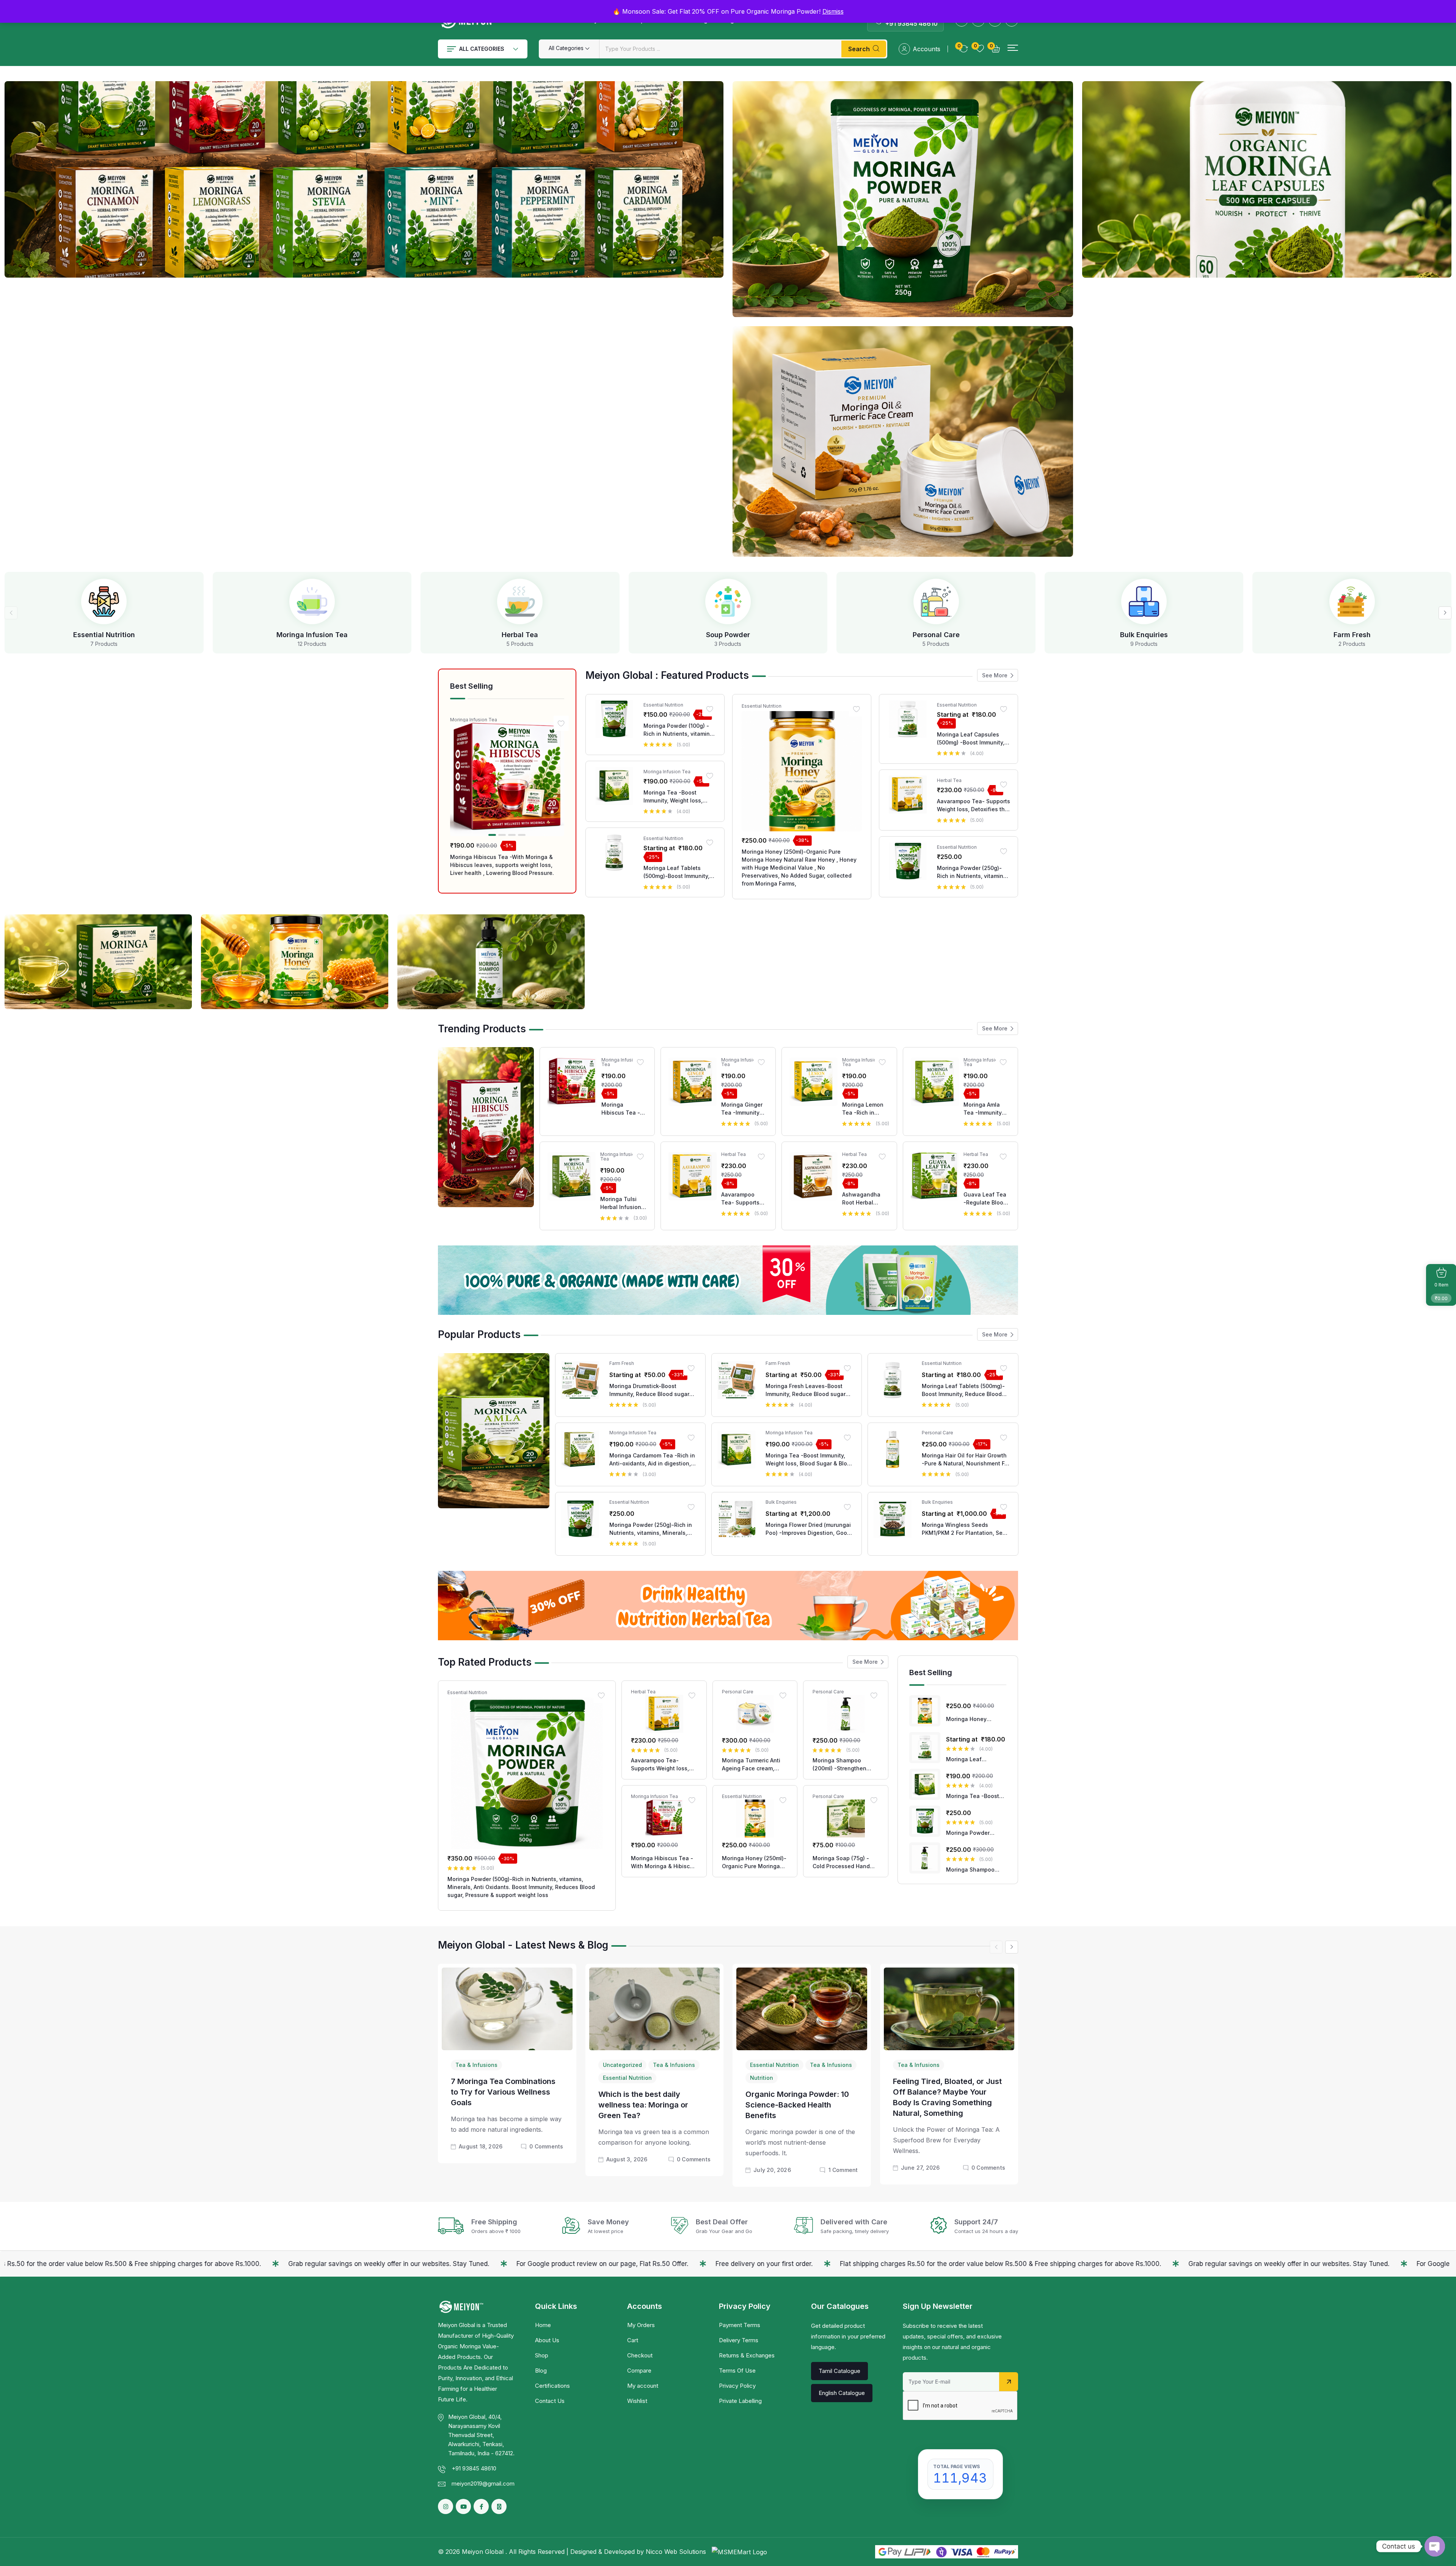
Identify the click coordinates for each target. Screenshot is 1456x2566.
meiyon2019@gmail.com (483, 2484)
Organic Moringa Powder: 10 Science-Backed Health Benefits (797, 2105)
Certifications (552, 2386)
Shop (542, 2355)
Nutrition (762, 2078)
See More (995, 675)
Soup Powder (728, 635)
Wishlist (637, 2401)
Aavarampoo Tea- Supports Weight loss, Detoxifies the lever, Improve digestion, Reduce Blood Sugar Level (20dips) (974, 806)
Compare (639, 2370)
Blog (541, 2370)
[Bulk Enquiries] (1144, 601)
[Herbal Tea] (520, 601)
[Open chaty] (1435, 2546)
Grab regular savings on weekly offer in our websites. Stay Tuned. (908, 2264)
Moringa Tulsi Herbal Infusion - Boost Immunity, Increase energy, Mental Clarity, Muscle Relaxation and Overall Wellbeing (623, 1203)
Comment (843, 2170)
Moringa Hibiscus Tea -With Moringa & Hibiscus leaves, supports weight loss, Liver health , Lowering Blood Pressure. (502, 865)
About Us (547, 2340)
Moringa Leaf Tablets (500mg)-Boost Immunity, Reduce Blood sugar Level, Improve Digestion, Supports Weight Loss (679, 872)
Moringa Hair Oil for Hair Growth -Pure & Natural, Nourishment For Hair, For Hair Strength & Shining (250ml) (966, 1460)
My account (643, 2386)
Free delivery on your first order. (383, 2264)
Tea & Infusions (476, 2065)
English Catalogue (842, 2393)
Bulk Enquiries (1144, 635)
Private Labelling (740, 2401)
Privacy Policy (737, 2386)
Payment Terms (740, 2325)
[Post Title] (507, 2008)
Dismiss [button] (833, 11)
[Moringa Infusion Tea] (312, 601)
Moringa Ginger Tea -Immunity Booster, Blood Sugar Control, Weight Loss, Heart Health (742, 1109)
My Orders (641, 2325)
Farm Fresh (1352, 635)
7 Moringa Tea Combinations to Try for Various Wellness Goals (503, 2092)
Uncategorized (622, 2065)
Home (543, 2325)
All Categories (482, 49)
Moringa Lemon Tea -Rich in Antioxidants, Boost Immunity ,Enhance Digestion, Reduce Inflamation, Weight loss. (863, 1109)
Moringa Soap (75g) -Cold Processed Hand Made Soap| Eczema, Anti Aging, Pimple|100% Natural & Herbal (844, 1862)
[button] (1013, 48)
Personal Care (936, 635)
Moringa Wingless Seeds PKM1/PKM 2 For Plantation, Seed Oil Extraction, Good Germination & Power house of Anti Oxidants (966, 1529)
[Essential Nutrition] (104, 601)
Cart (633, 2340)
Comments (546, 2146)
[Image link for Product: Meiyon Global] (507, 779)
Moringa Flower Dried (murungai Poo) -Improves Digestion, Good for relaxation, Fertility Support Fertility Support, (808, 1529)
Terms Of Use (737, 2370)
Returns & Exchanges (747, 2355)
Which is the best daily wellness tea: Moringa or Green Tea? (643, 2105)
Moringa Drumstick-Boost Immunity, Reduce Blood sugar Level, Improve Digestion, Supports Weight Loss (649, 1390)
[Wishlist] (561, 723)
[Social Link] (481, 2506)
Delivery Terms (739, 2340)
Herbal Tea (520, 635)
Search (859, 49)
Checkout (640, 2355)
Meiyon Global (484, 2552)
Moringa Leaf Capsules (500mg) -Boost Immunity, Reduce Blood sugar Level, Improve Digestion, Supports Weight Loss (972, 739)
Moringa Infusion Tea (312, 635)
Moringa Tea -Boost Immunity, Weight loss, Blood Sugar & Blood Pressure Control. (673, 797)
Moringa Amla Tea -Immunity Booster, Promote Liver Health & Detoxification (986, 1109)
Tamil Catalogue (839, 2371)
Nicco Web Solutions (677, 2552)
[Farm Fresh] (1352, 601)
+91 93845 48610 (912, 24)
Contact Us (550, 2401)
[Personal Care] (936, 601)
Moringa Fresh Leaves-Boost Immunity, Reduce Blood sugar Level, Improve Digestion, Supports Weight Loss (806, 1390)
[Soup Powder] (728, 601)
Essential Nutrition (104, 635)
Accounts (926, 49)
